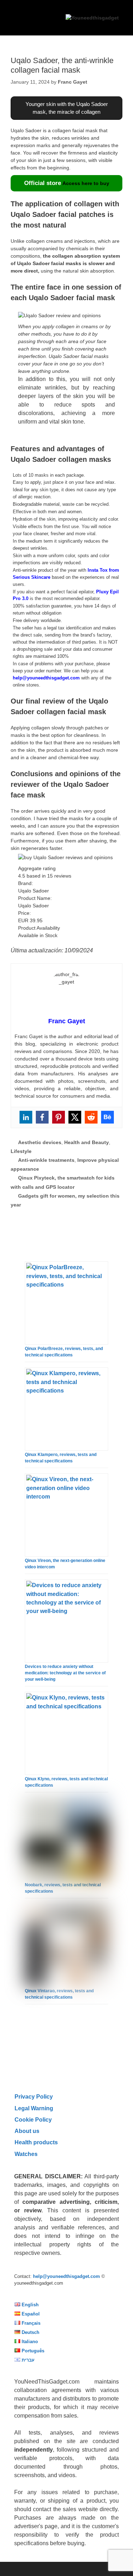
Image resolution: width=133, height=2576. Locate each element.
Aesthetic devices (40, 1142)
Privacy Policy (34, 2096)
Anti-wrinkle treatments (46, 1160)
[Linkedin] (26, 1117)
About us (27, 2131)
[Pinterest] (59, 1117)
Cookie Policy (33, 2119)
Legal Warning (34, 2108)
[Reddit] (91, 1117)
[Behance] (107, 1117)
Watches (26, 2154)
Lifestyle (21, 1151)
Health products (36, 2142)
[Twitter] (75, 1117)
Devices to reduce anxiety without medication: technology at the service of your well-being (65, 1673)
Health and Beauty (87, 1142)
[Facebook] (42, 1117)
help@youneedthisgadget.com (46, 678)
